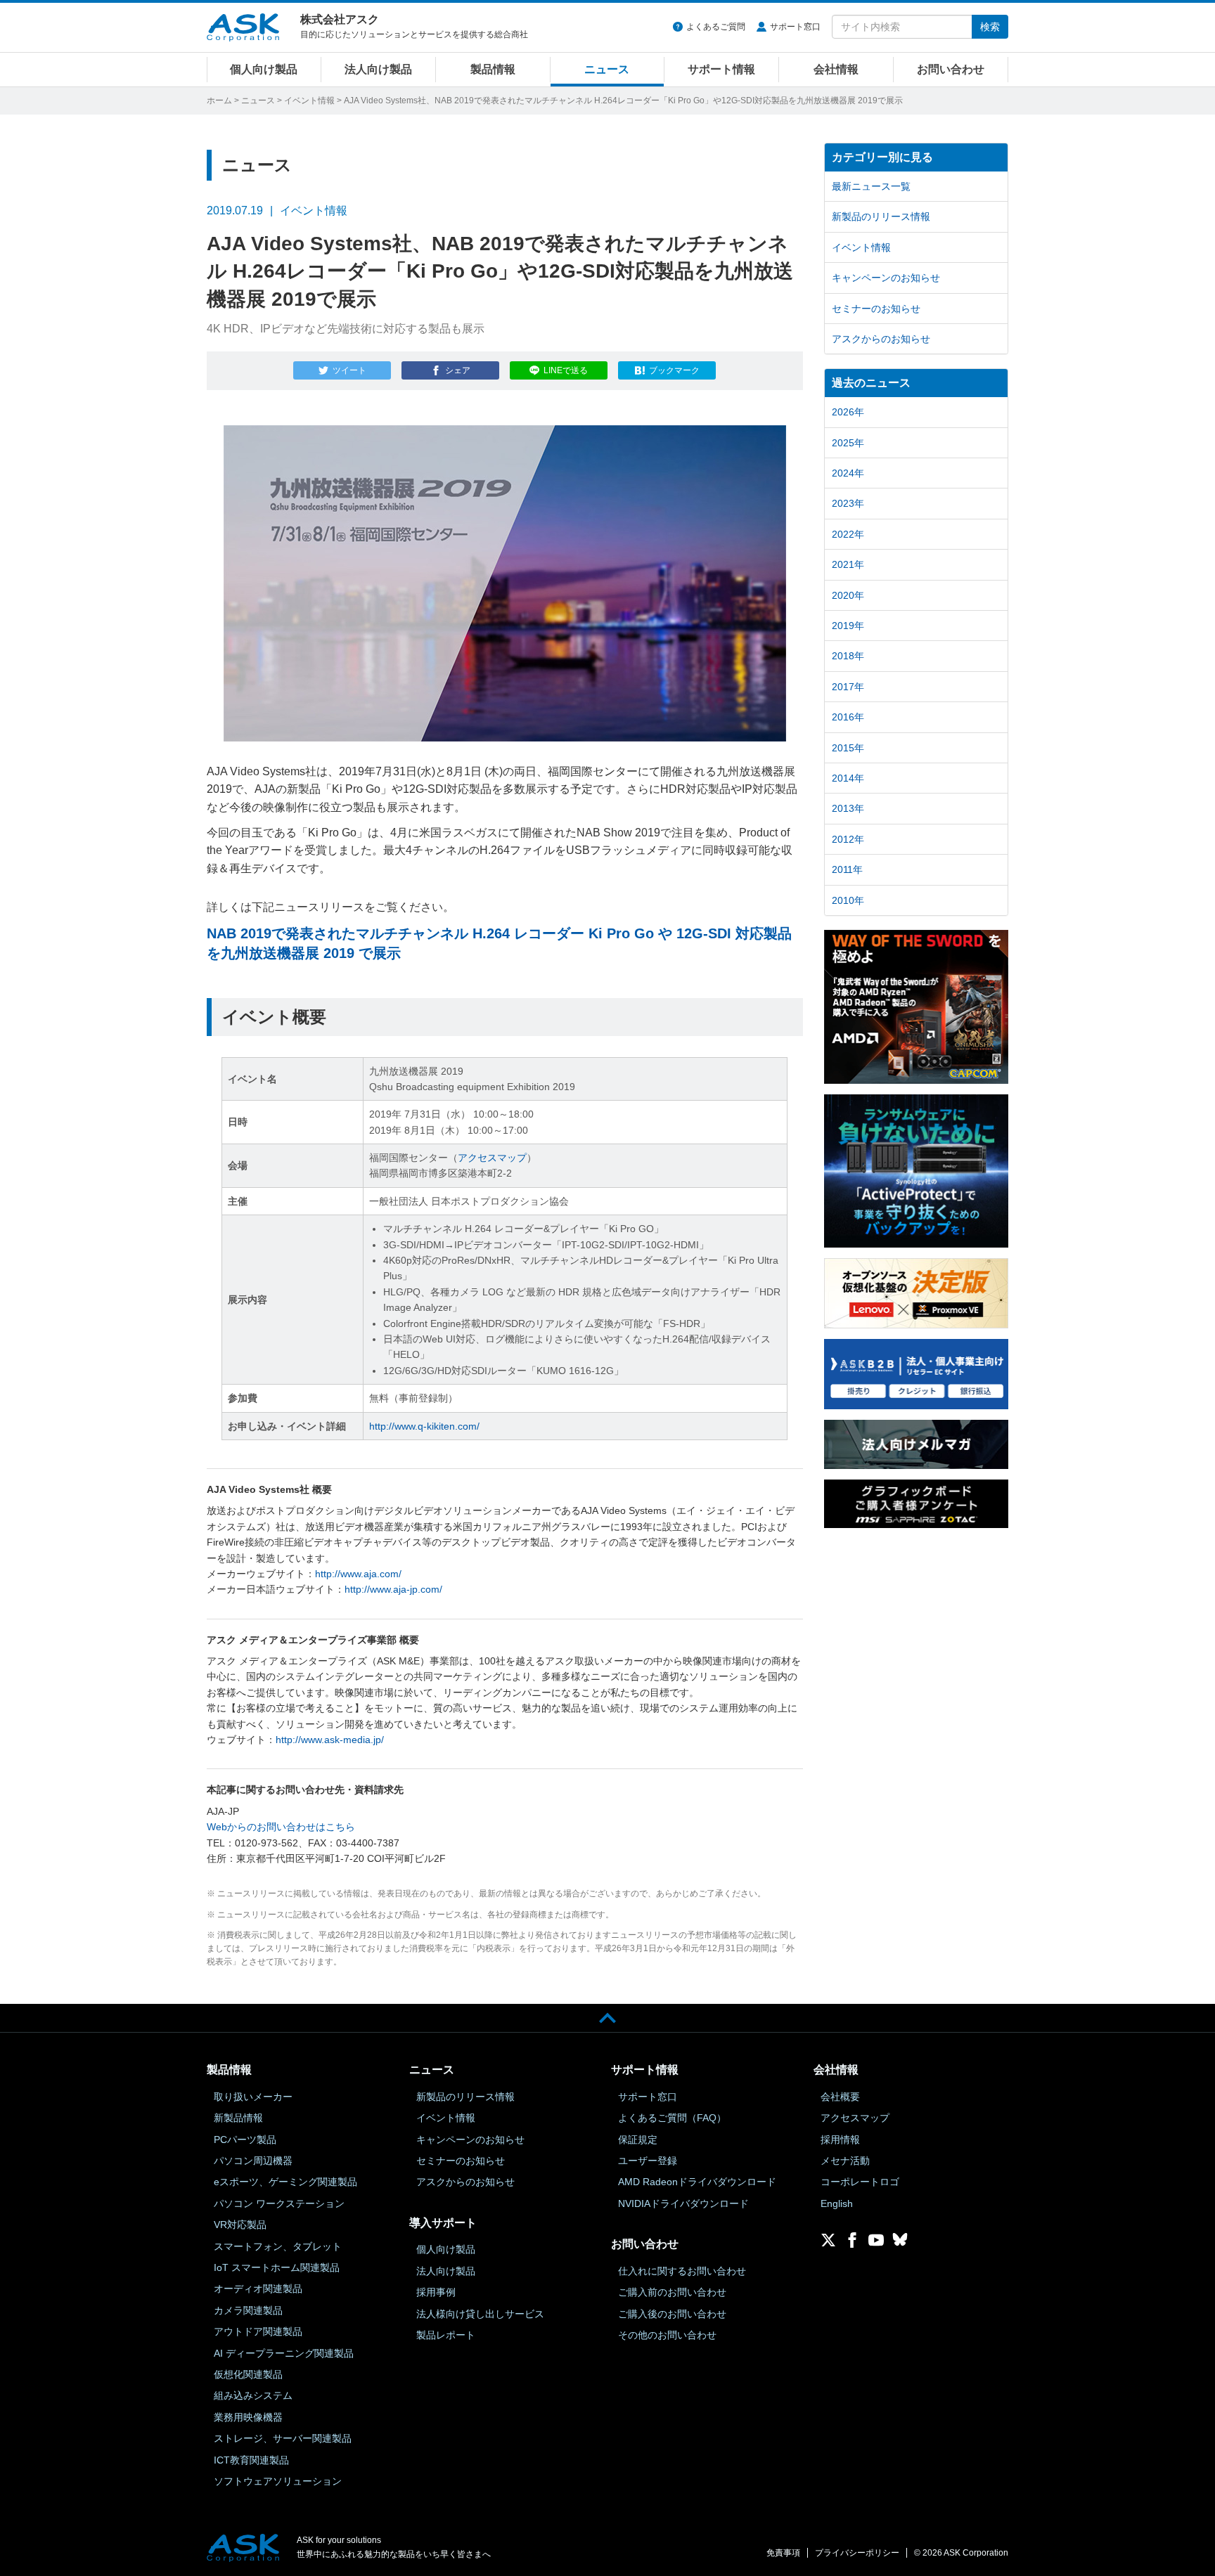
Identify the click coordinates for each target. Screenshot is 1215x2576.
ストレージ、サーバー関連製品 (283, 2438)
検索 (990, 27)
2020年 (848, 595)
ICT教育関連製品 (251, 2460)
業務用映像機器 (248, 2417)
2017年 (848, 687)
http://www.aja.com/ (358, 1574)
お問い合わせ (951, 69)
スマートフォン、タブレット (278, 2246)
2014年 (848, 778)
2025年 (848, 443)
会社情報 (836, 69)
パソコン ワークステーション (279, 2203)
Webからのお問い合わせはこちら (281, 1827)
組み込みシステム (253, 2395)
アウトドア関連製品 (258, 2331)
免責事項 (783, 2553)
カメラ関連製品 (248, 2310)
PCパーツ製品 (245, 2140)
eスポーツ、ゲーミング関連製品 (285, 2182)
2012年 (848, 839)
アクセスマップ (492, 1158)
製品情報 (493, 69)
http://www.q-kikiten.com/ (424, 1426)
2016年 (848, 717)
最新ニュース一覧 (871, 186)
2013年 (848, 808)
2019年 (848, 626)
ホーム (219, 101)
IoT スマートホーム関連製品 (277, 2267)
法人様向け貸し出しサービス (480, 2314)
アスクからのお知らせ (881, 339)
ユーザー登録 (648, 2161)
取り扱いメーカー (253, 2097)
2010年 (848, 900)
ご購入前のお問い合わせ (672, 2292)
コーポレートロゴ (860, 2182)
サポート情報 (721, 69)
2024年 (848, 473)
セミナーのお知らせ (876, 309)
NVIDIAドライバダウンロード (683, 2203)
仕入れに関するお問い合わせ (682, 2271)
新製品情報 (238, 2118)
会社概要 (840, 2097)
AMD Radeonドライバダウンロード (697, 2182)
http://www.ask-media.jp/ (330, 1740)
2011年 (847, 869)
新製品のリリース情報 (881, 216)
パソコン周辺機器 (253, 2161)
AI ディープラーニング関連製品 (284, 2353)
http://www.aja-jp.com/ (393, 1589)
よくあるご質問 (716, 27)
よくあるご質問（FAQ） (672, 2118)
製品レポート (446, 2335)
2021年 (848, 564)
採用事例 (436, 2292)
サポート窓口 (795, 27)
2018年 (848, 656)
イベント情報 (309, 101)
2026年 (848, 412)
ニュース (607, 69)
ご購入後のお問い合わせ (672, 2314)
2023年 (848, 503)
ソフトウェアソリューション (278, 2481)
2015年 (848, 748)
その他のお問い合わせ (667, 2335)
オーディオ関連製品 (258, 2289)
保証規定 (638, 2140)
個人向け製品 (264, 69)
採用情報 (840, 2140)
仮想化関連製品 (248, 2374)
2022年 (848, 534)
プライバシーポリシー (857, 2553)
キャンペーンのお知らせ (886, 278)
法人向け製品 (378, 69)
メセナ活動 (845, 2161)
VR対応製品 (240, 2225)
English (837, 2203)
